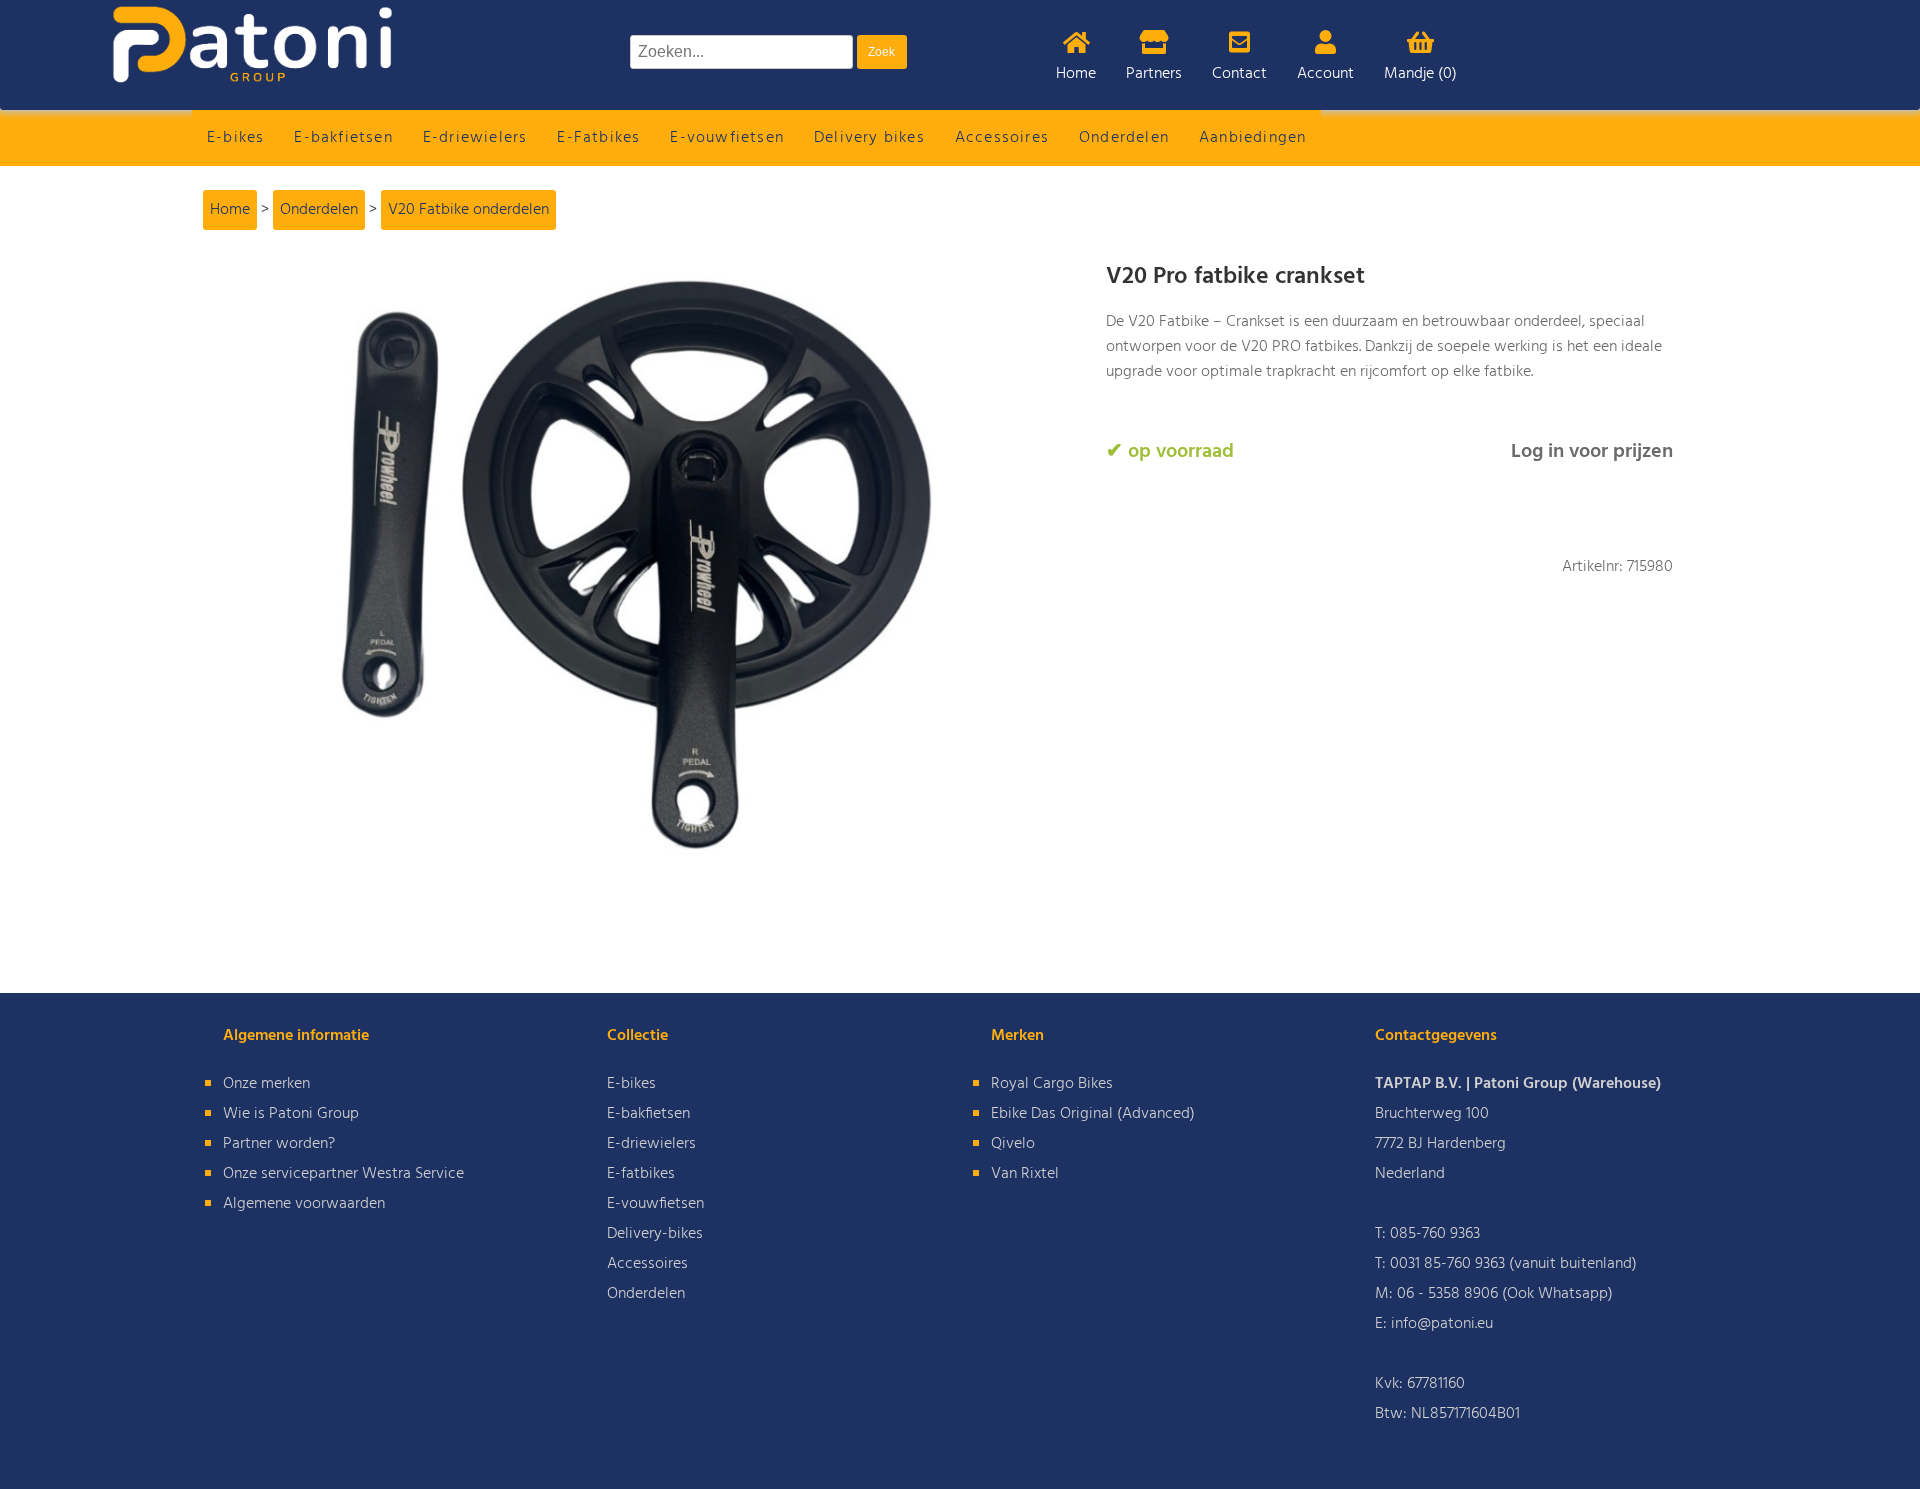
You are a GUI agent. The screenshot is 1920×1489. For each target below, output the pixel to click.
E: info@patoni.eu (1434, 1324)
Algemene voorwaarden (304, 1204)
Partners (1154, 74)
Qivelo (1013, 1144)
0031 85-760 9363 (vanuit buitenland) (1513, 1264)
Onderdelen (1124, 138)
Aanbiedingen (1252, 138)
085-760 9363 (1435, 1234)
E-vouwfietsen (727, 138)
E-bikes (235, 138)
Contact (1239, 74)
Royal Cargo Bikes (1052, 1084)
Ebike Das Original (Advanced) (1093, 1114)
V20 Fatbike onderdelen (468, 210)
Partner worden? (279, 1144)
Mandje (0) (1420, 74)
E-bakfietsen (343, 138)
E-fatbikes (641, 1174)
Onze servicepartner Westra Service (343, 1174)
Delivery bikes (869, 138)
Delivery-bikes (655, 1234)
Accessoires (1002, 138)
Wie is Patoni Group (291, 1114)
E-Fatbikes (598, 138)
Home (1076, 74)
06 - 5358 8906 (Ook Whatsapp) (1505, 1294)
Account (1325, 74)
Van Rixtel (1025, 1174)
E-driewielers (475, 138)
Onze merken (266, 1084)
